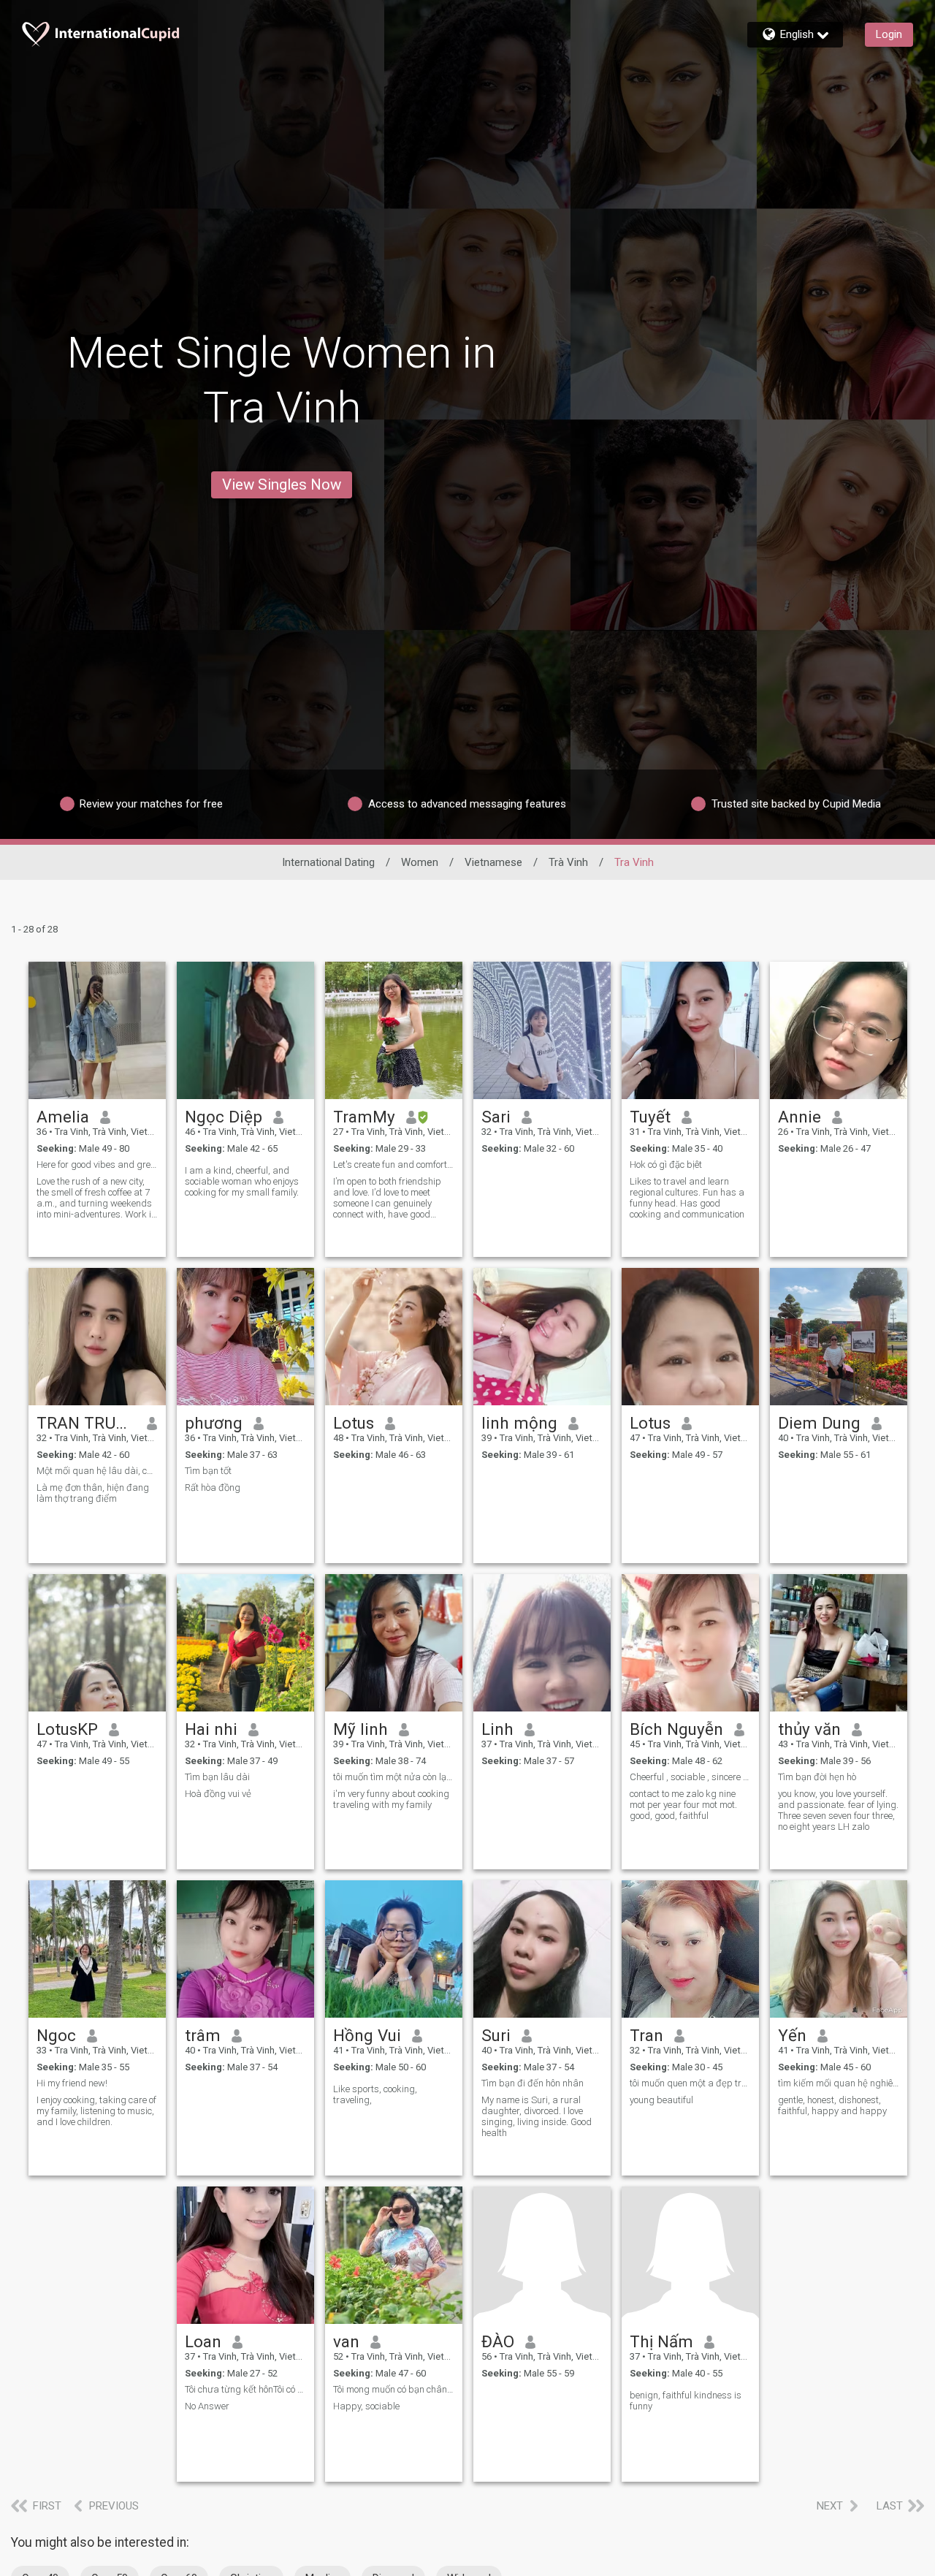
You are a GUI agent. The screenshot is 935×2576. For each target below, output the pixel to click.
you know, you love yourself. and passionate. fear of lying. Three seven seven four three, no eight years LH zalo (838, 1810)
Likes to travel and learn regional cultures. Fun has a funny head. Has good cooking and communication (687, 1198)
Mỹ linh (360, 1729)
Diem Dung (819, 1423)
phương (214, 1423)
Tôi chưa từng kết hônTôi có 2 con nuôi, (245, 2389)
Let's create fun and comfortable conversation (394, 1164)
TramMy (364, 1117)
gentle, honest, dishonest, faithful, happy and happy (832, 2105)
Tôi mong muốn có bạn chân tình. (394, 2389)
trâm (203, 2035)
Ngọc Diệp (224, 1117)
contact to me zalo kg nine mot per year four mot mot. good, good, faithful (683, 1805)
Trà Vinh (568, 862)
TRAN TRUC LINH (87, 1423)
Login (889, 34)
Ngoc (56, 2035)
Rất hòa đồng (213, 1488)
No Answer (207, 2406)
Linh (497, 1729)
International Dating (328, 862)
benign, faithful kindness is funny (686, 2401)
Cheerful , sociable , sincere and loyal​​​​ (690, 1777)
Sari (496, 1117)
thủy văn (809, 1729)
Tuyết (650, 1117)
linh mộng (519, 1423)
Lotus (354, 1423)
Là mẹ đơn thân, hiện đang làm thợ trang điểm (93, 1493)
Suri (496, 2035)
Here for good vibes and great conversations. (97, 1164)
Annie (799, 1117)
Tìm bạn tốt (208, 1471)
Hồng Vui (367, 2035)
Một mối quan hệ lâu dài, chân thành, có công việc (97, 1471)
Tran (646, 2035)
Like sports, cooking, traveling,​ (375, 2094)
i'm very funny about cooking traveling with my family (391, 1799)
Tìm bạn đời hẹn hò (817, 1777)
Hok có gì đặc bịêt (666, 1164)
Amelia (63, 1117)
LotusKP (67, 1729)
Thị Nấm (661, 2341)
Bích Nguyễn (676, 1729)
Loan (203, 2341)
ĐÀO (498, 2341)
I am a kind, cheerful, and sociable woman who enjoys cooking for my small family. (242, 1181)
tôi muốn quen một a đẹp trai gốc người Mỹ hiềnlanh (690, 2083)
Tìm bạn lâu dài (217, 1777)
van (346, 2341)
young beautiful (661, 2100)
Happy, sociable (366, 2406)
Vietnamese (493, 862)
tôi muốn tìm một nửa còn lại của (394, 1777)
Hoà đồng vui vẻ (218, 1794)
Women (420, 862)
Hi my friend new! (72, 2083)
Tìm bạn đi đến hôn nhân (533, 2083)
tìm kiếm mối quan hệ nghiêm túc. (839, 2083)
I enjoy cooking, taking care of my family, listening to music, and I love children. (96, 2111)
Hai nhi (211, 1729)
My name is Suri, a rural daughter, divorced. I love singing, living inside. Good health (537, 2116)
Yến (792, 2035)
